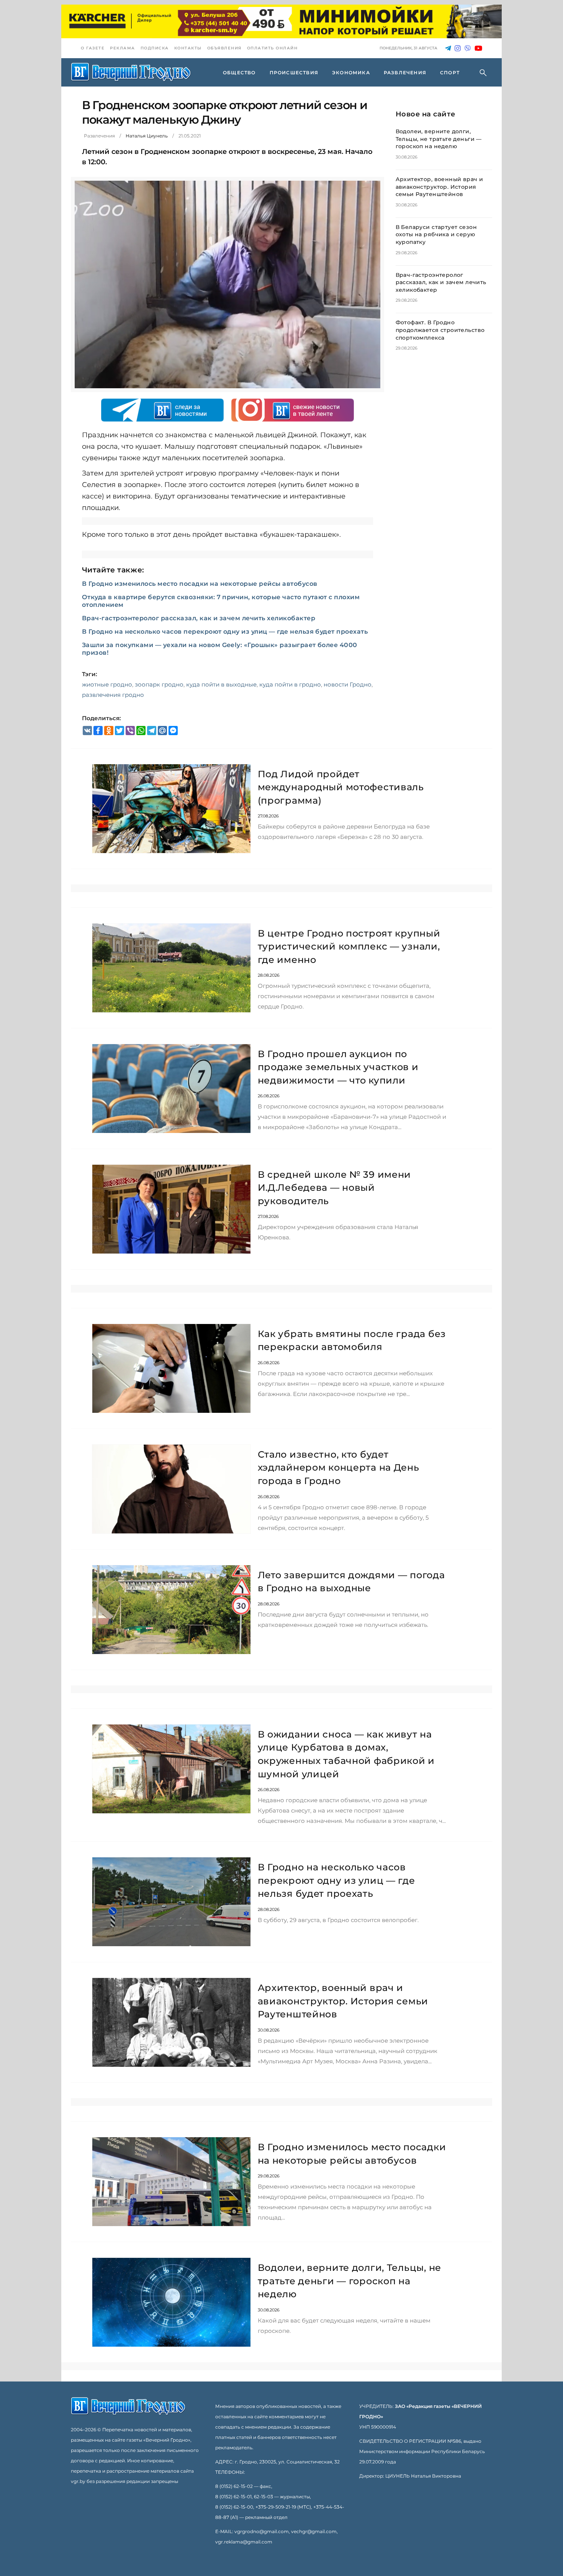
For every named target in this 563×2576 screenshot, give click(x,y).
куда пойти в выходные (221, 684)
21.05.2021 (190, 136)
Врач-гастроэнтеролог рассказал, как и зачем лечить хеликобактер (199, 618)
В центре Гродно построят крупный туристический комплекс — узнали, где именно (349, 946)
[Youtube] (478, 48)
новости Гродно (348, 684)
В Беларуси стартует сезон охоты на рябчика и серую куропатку (436, 235)
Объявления (224, 48)
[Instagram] (458, 48)
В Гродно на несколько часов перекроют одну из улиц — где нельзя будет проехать (225, 632)
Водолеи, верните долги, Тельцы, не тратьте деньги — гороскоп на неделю (439, 139)
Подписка (155, 48)
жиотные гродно (107, 684)
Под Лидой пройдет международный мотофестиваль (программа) (341, 787)
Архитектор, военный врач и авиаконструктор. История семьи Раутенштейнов (439, 187)
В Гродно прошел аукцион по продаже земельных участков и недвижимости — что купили (338, 1067)
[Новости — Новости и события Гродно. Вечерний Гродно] (131, 72)
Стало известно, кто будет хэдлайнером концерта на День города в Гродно (339, 1468)
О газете (93, 48)
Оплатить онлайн (272, 48)
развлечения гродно (113, 695)
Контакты (188, 48)
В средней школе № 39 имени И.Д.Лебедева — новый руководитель (335, 1188)
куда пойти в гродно (290, 684)
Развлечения (99, 136)
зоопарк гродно (159, 684)
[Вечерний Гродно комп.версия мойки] (281, 21)
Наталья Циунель (147, 136)
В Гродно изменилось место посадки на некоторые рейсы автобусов (200, 584)
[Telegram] (448, 48)
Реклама (123, 48)
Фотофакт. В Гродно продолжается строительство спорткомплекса (440, 330)
